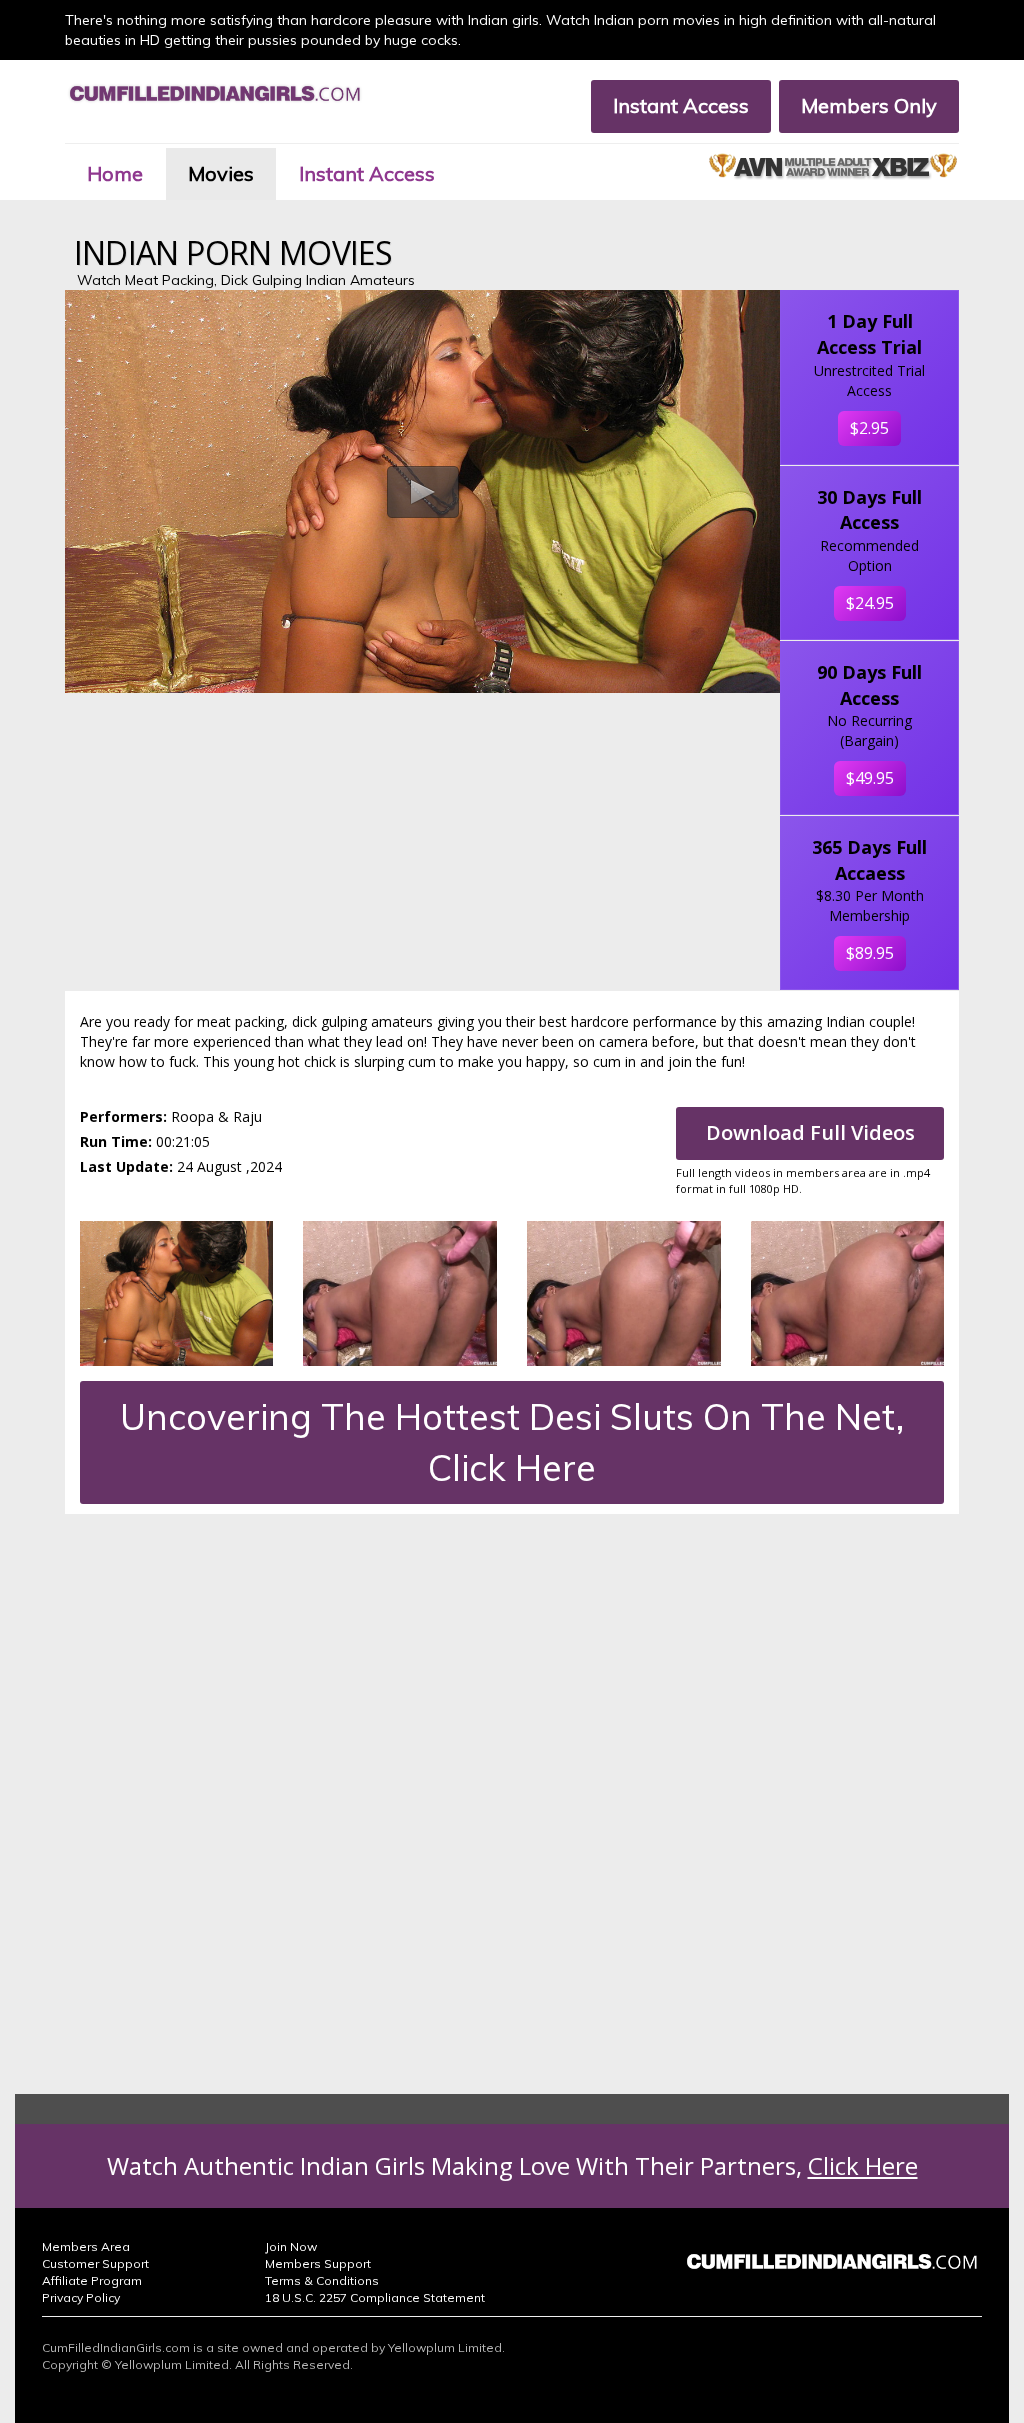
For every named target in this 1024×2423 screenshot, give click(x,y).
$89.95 (870, 953)
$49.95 (870, 778)
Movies (221, 173)
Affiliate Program (92, 2280)
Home (115, 173)
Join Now (291, 2246)
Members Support (318, 2263)
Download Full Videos (810, 1132)
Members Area (86, 2246)
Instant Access (681, 105)
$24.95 (870, 603)
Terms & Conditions (322, 2280)
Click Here (863, 2165)
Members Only (869, 105)
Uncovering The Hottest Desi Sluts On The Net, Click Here (512, 1442)
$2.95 (869, 428)
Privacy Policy (81, 2297)
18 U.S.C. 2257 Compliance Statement (375, 2297)
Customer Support (95, 2263)
